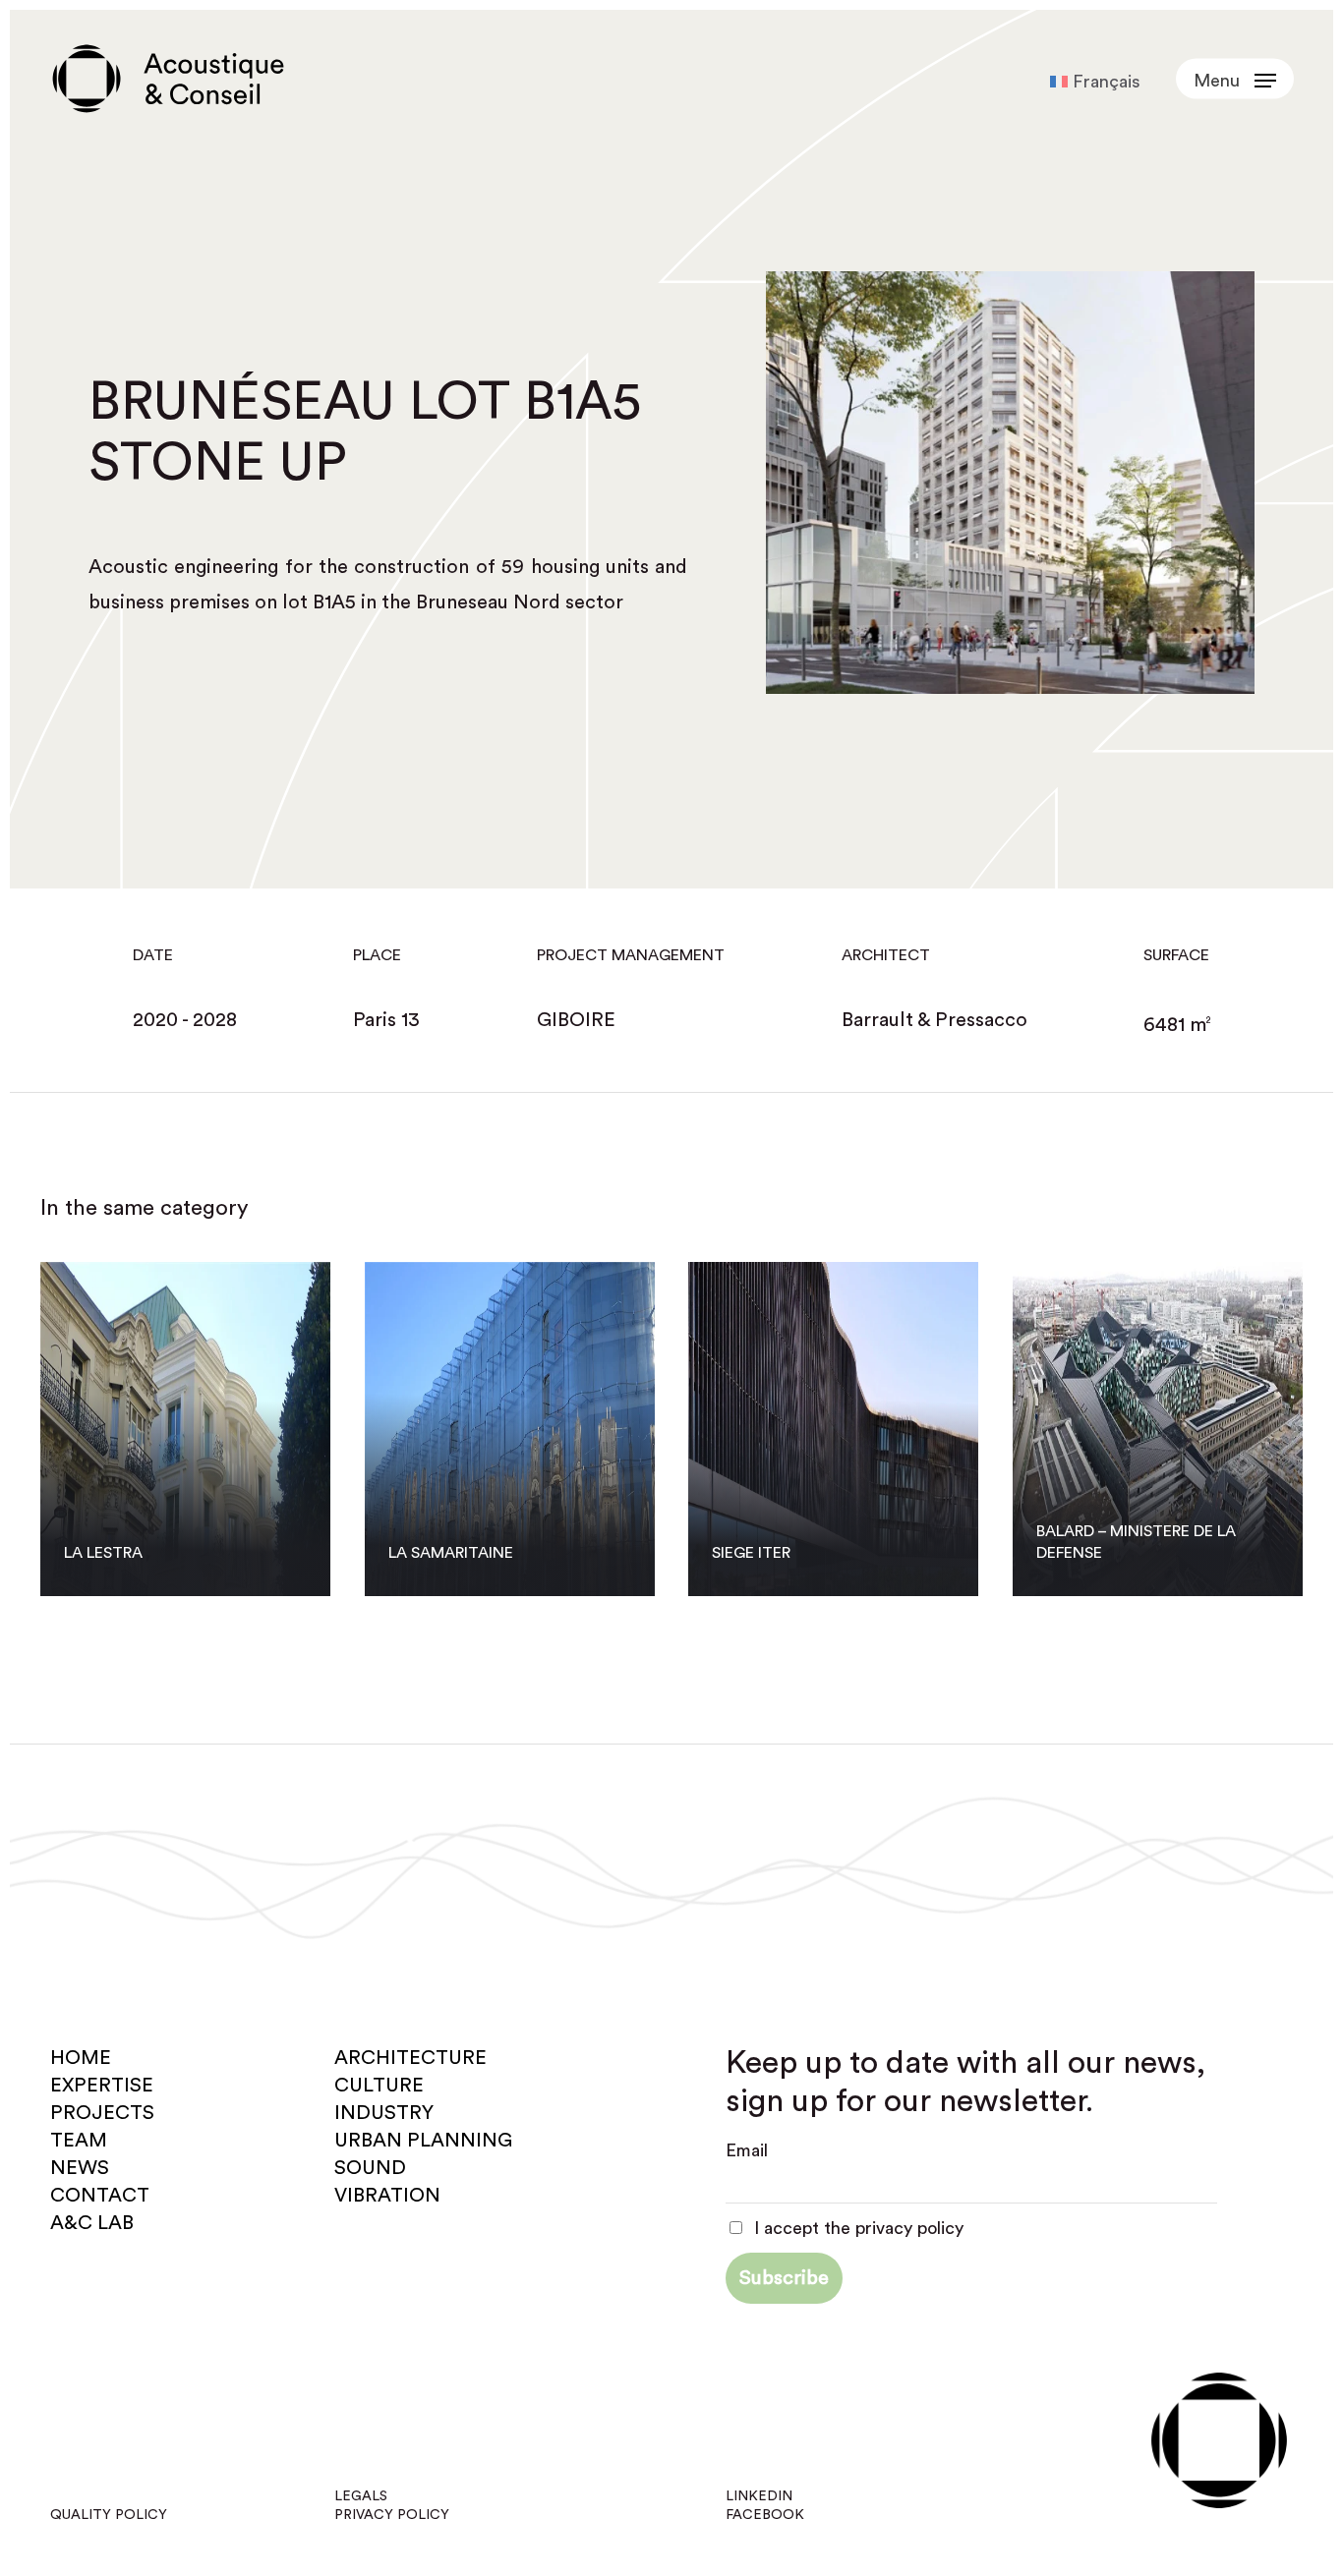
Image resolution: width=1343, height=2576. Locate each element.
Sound (370, 2168)
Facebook (765, 2515)
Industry (384, 2113)
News (80, 2168)
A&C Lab (92, 2223)
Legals (361, 2496)
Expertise (102, 2086)
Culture (379, 2086)
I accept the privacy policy (856, 2228)
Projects (102, 2113)
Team (79, 2141)
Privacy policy (392, 2515)
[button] (1235, 79)
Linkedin (759, 2496)
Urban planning (423, 2141)
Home (81, 2058)
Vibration (387, 2196)
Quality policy (109, 2515)
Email (747, 2150)
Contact (100, 2196)
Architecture (410, 2058)
